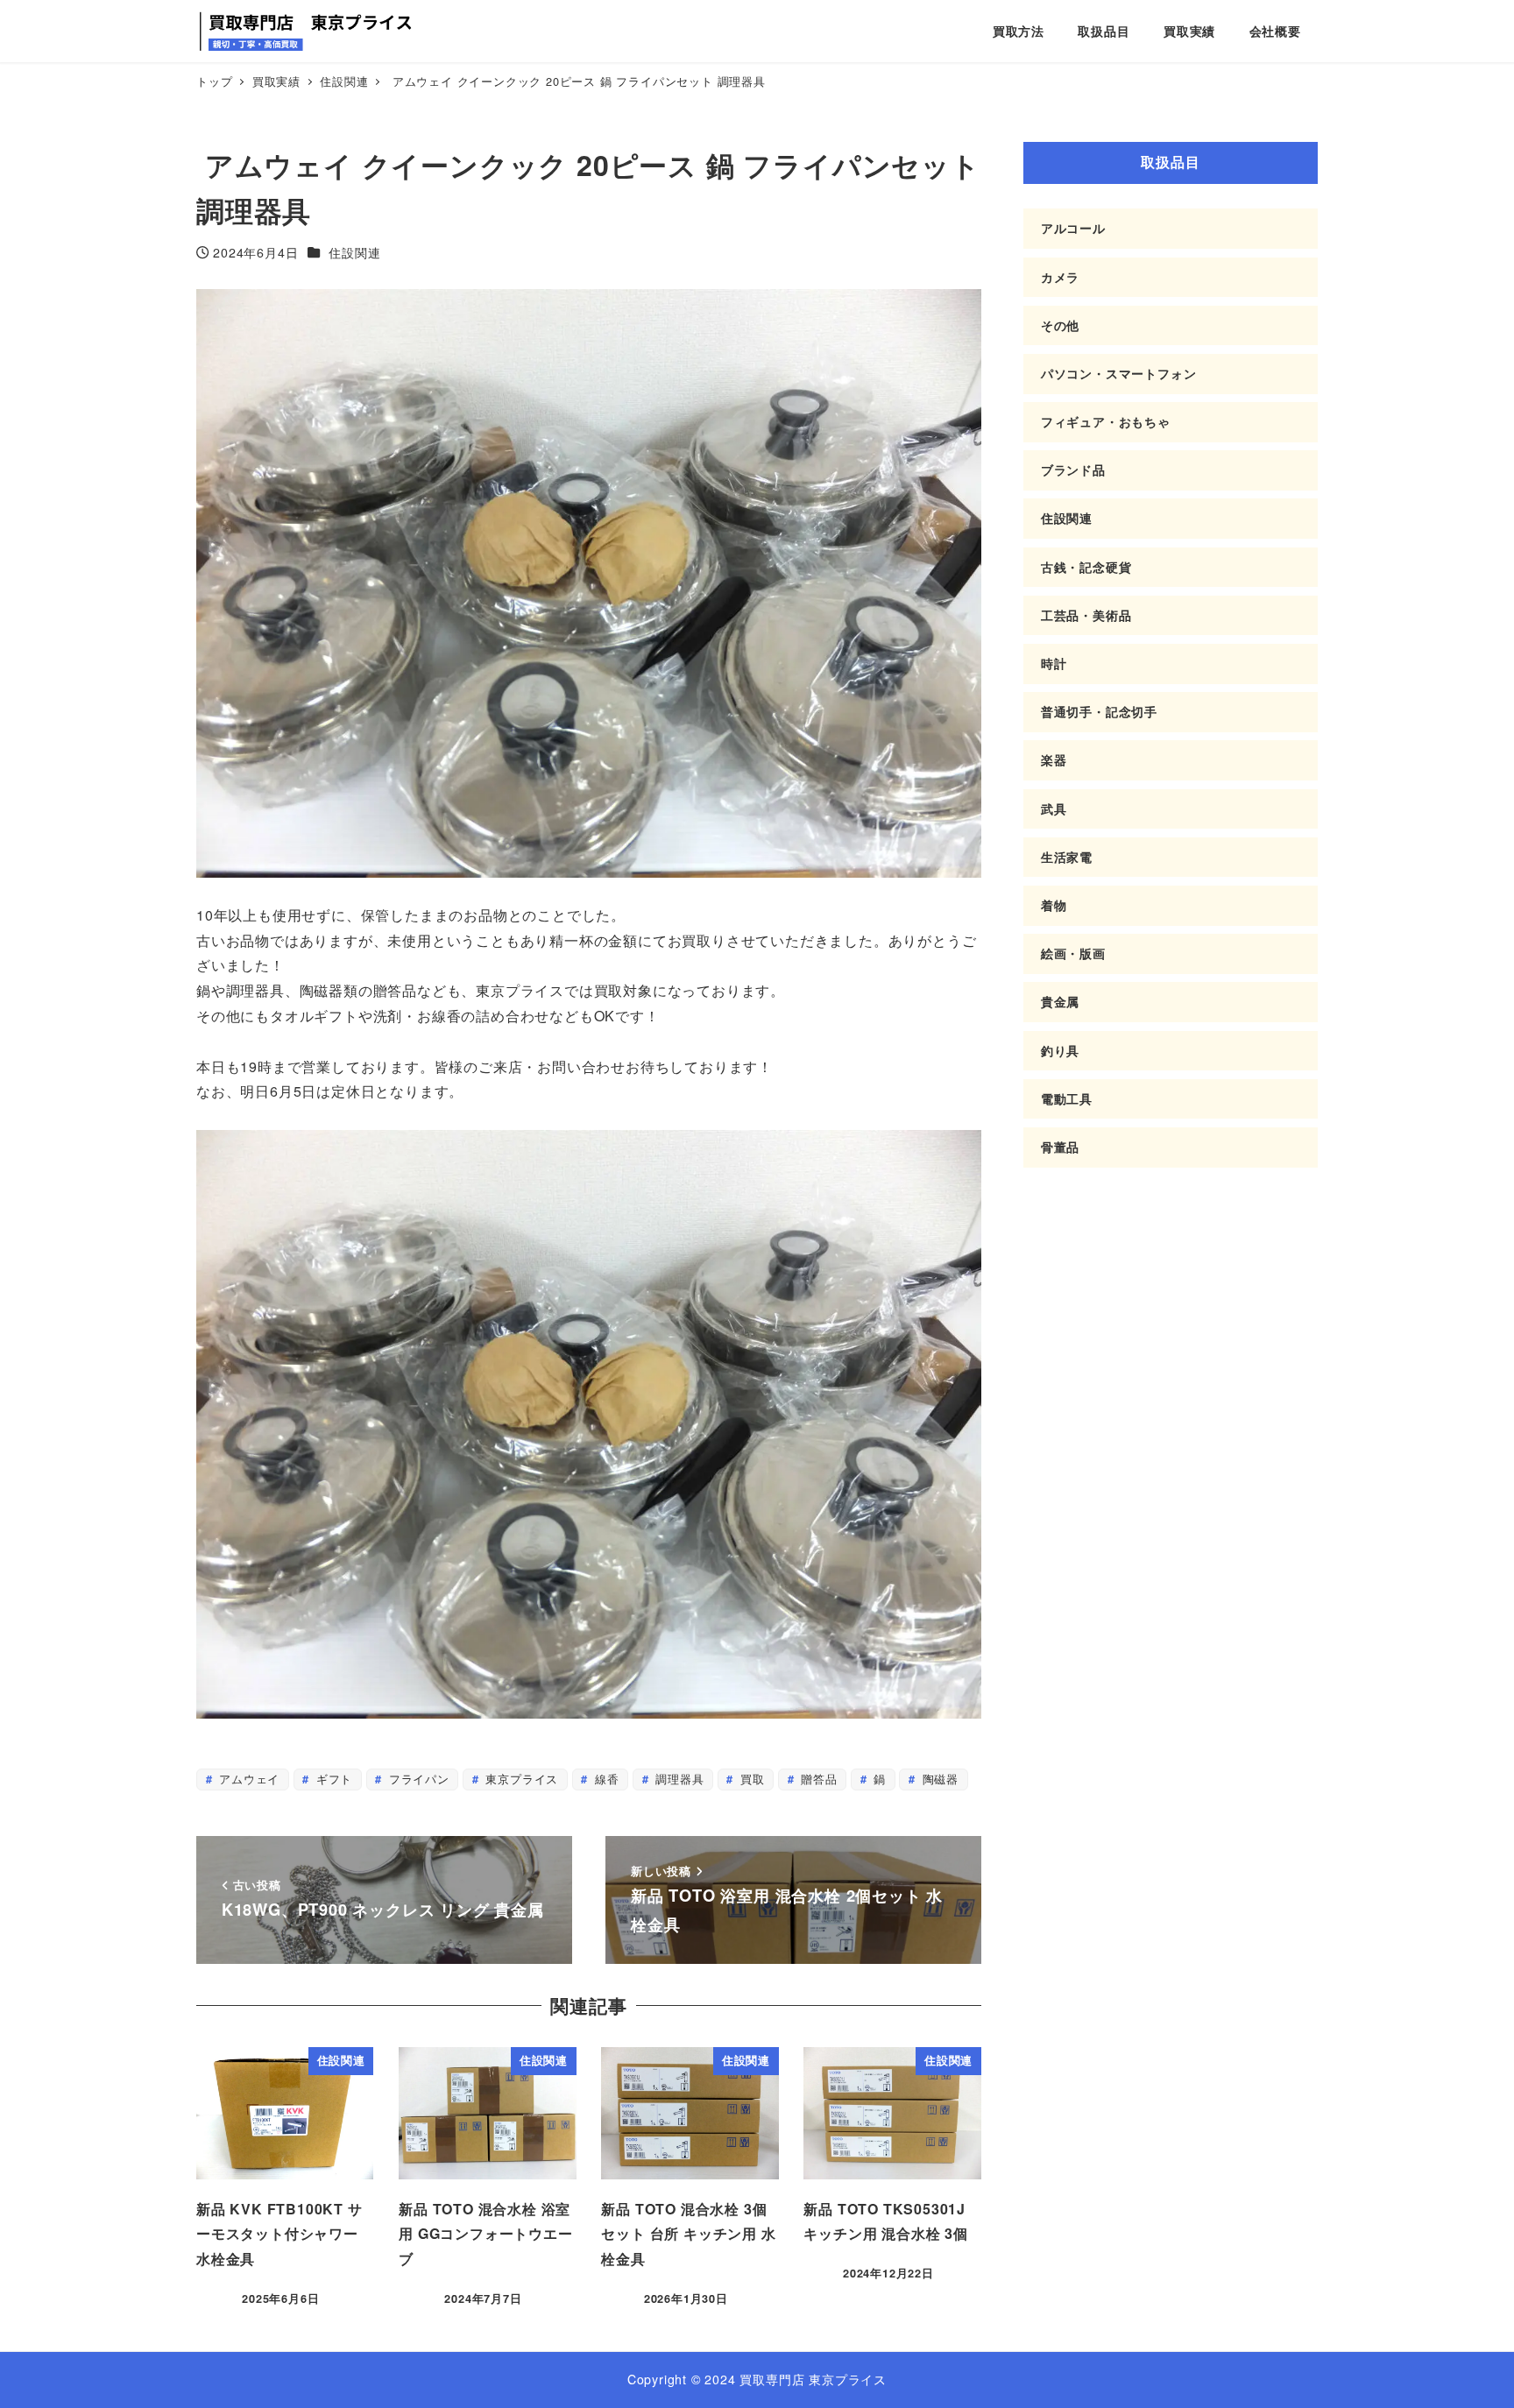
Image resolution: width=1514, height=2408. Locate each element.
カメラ (1060, 277)
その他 (1060, 325)
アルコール (1073, 228)
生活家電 (1067, 857)
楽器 (1054, 759)
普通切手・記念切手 (1099, 711)
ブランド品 (1073, 470)
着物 (1054, 905)
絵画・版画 (1073, 953)
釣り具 (1060, 1050)
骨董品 (1060, 1147)
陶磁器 (938, 1779)
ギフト (332, 1779)
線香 (605, 1779)
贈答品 (817, 1779)
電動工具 (1067, 1098)
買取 (750, 1779)
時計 (1054, 663)
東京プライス (520, 1779)
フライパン (417, 1779)
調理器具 (677, 1779)
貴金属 (1060, 1001)
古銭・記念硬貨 (1086, 567)
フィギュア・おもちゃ (1106, 421)
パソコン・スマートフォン (1119, 373)
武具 (1054, 809)
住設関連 (354, 252)
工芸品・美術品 (1086, 615)
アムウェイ (247, 1779)
